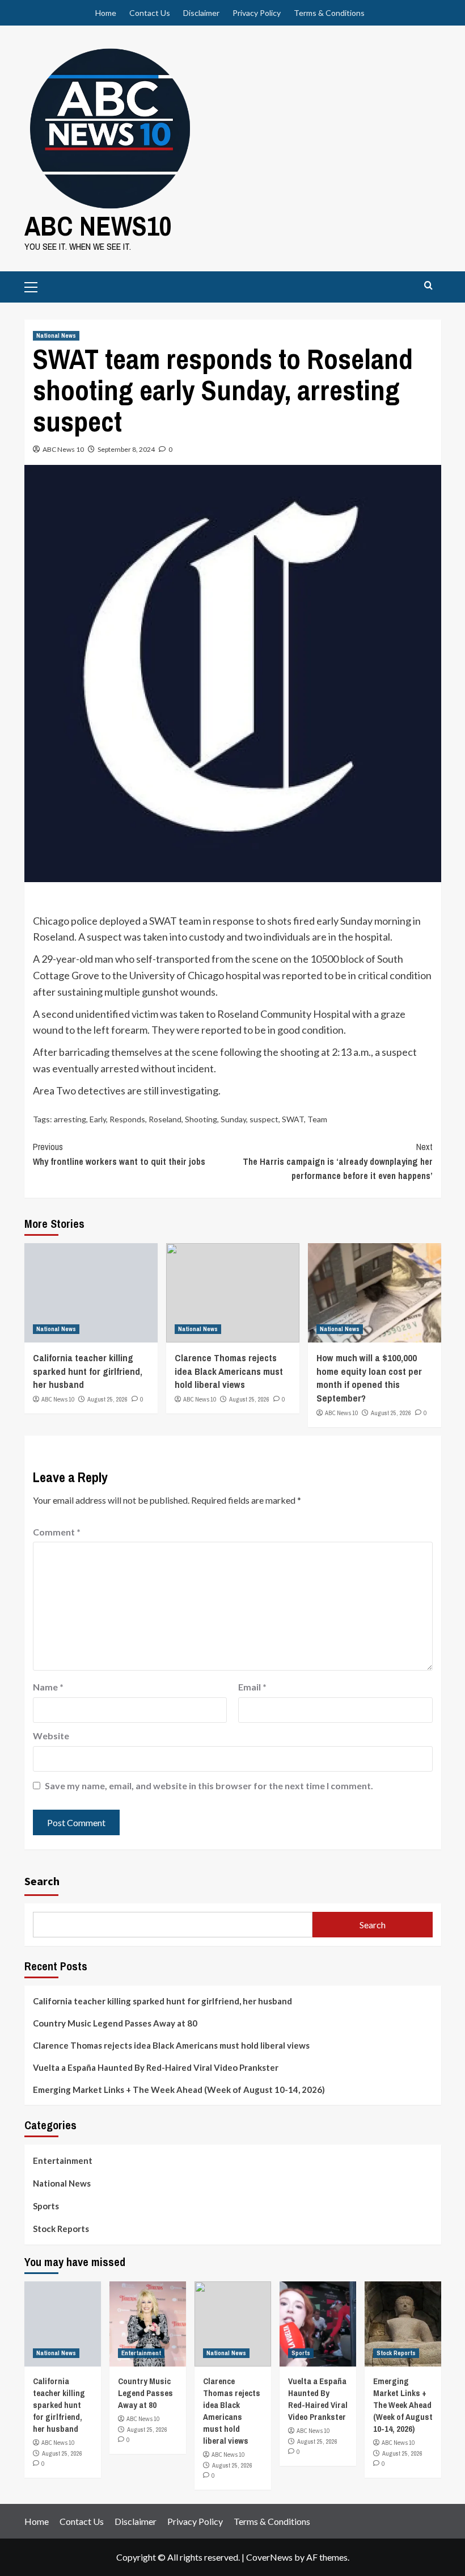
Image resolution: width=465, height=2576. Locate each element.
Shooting (201, 1119)
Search (42, 1881)
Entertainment (63, 2160)
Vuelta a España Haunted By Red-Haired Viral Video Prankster (156, 2067)
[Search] (428, 286)
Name (48, 1687)
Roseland (165, 1119)
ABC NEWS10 (98, 226)
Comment (57, 1532)
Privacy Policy (257, 13)
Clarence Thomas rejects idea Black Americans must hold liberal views (229, 1371)
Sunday (233, 1119)
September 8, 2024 (126, 449)
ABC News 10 (63, 449)
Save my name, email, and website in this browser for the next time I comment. (209, 1786)
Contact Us (150, 13)
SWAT (293, 1119)
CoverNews (269, 2557)
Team (317, 1119)
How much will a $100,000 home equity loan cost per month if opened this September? (369, 1378)
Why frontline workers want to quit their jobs (119, 1154)
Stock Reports (61, 2229)
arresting (70, 1119)
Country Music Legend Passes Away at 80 (115, 2023)
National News (56, 335)
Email (252, 1687)
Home (106, 13)
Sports (46, 2206)
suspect (264, 1119)
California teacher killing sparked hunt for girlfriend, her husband (88, 1371)
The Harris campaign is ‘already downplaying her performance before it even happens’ (338, 1161)
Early (98, 1119)
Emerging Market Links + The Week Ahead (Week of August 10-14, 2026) (179, 2090)
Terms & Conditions (329, 13)
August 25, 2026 (107, 1399)
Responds (127, 1119)
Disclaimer (201, 13)
